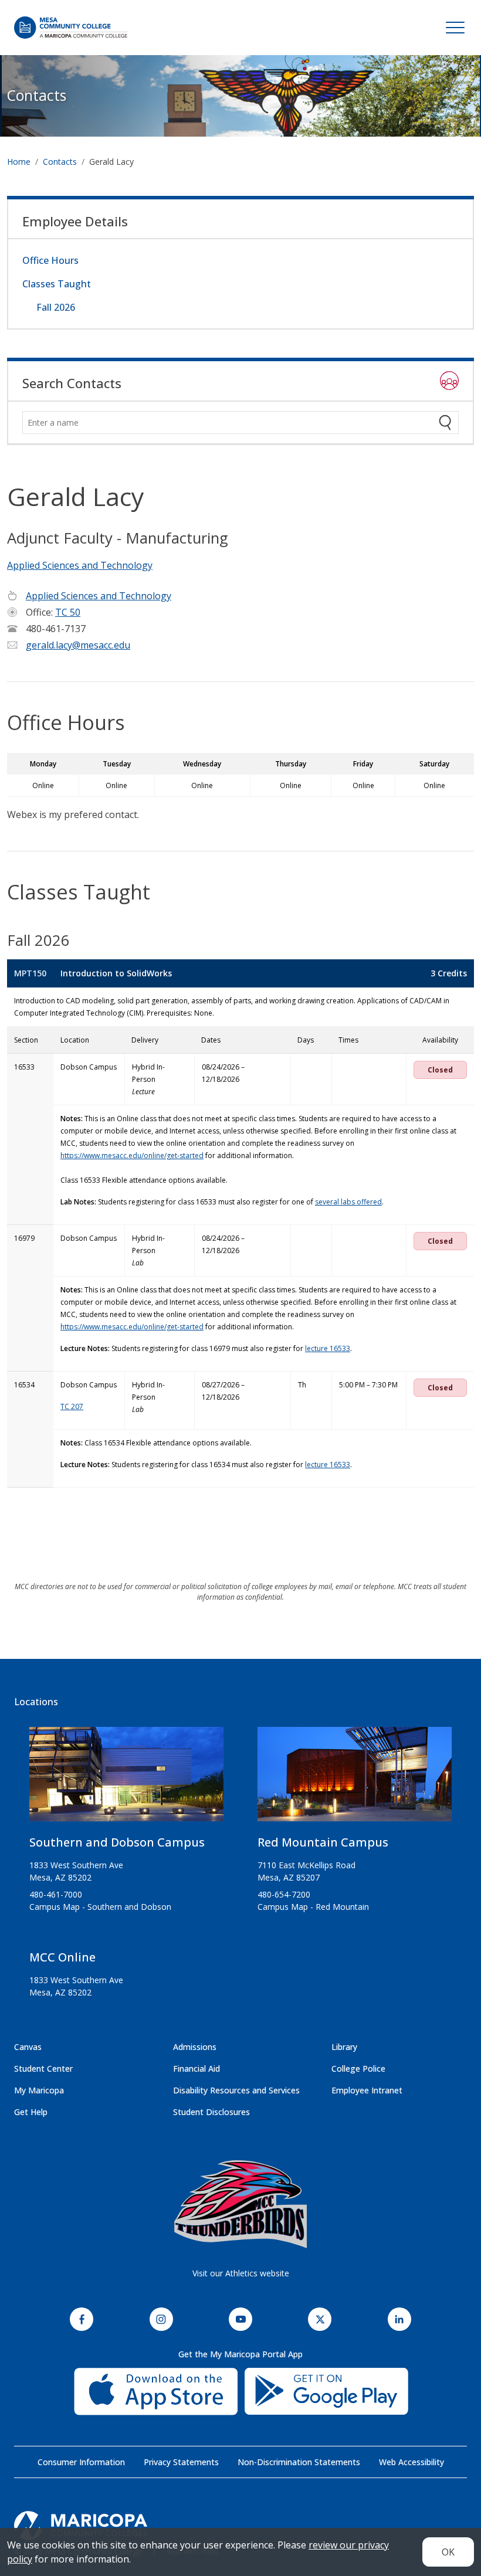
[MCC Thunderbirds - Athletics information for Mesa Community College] (240, 2204)
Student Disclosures (211, 2112)
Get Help (31, 2112)
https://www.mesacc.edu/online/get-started (132, 1155)
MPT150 (30, 973)
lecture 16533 (328, 1348)
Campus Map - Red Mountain (313, 1907)
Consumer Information (81, 2462)
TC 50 (68, 612)
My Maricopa (39, 2090)
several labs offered (348, 1202)
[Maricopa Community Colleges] (240, 2526)
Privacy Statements (181, 2462)
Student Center (43, 2068)
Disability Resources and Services (236, 2090)
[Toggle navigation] (455, 28)
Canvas (28, 2047)
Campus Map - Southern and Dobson (100, 1907)
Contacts (37, 95)
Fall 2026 (56, 307)
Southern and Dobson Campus (117, 1842)
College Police (358, 2068)
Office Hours (50, 260)
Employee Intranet (367, 2090)
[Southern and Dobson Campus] (126, 1779)
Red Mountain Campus (323, 1842)
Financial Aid (197, 2068)
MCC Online (62, 1957)
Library (344, 2047)
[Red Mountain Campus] (355, 1779)
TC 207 (72, 1406)
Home (19, 162)
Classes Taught (57, 284)
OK (448, 2552)
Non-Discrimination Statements (299, 2462)
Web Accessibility (411, 2462)
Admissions (195, 2047)
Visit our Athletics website (241, 2273)
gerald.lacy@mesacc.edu (78, 645)
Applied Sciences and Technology (80, 565)
